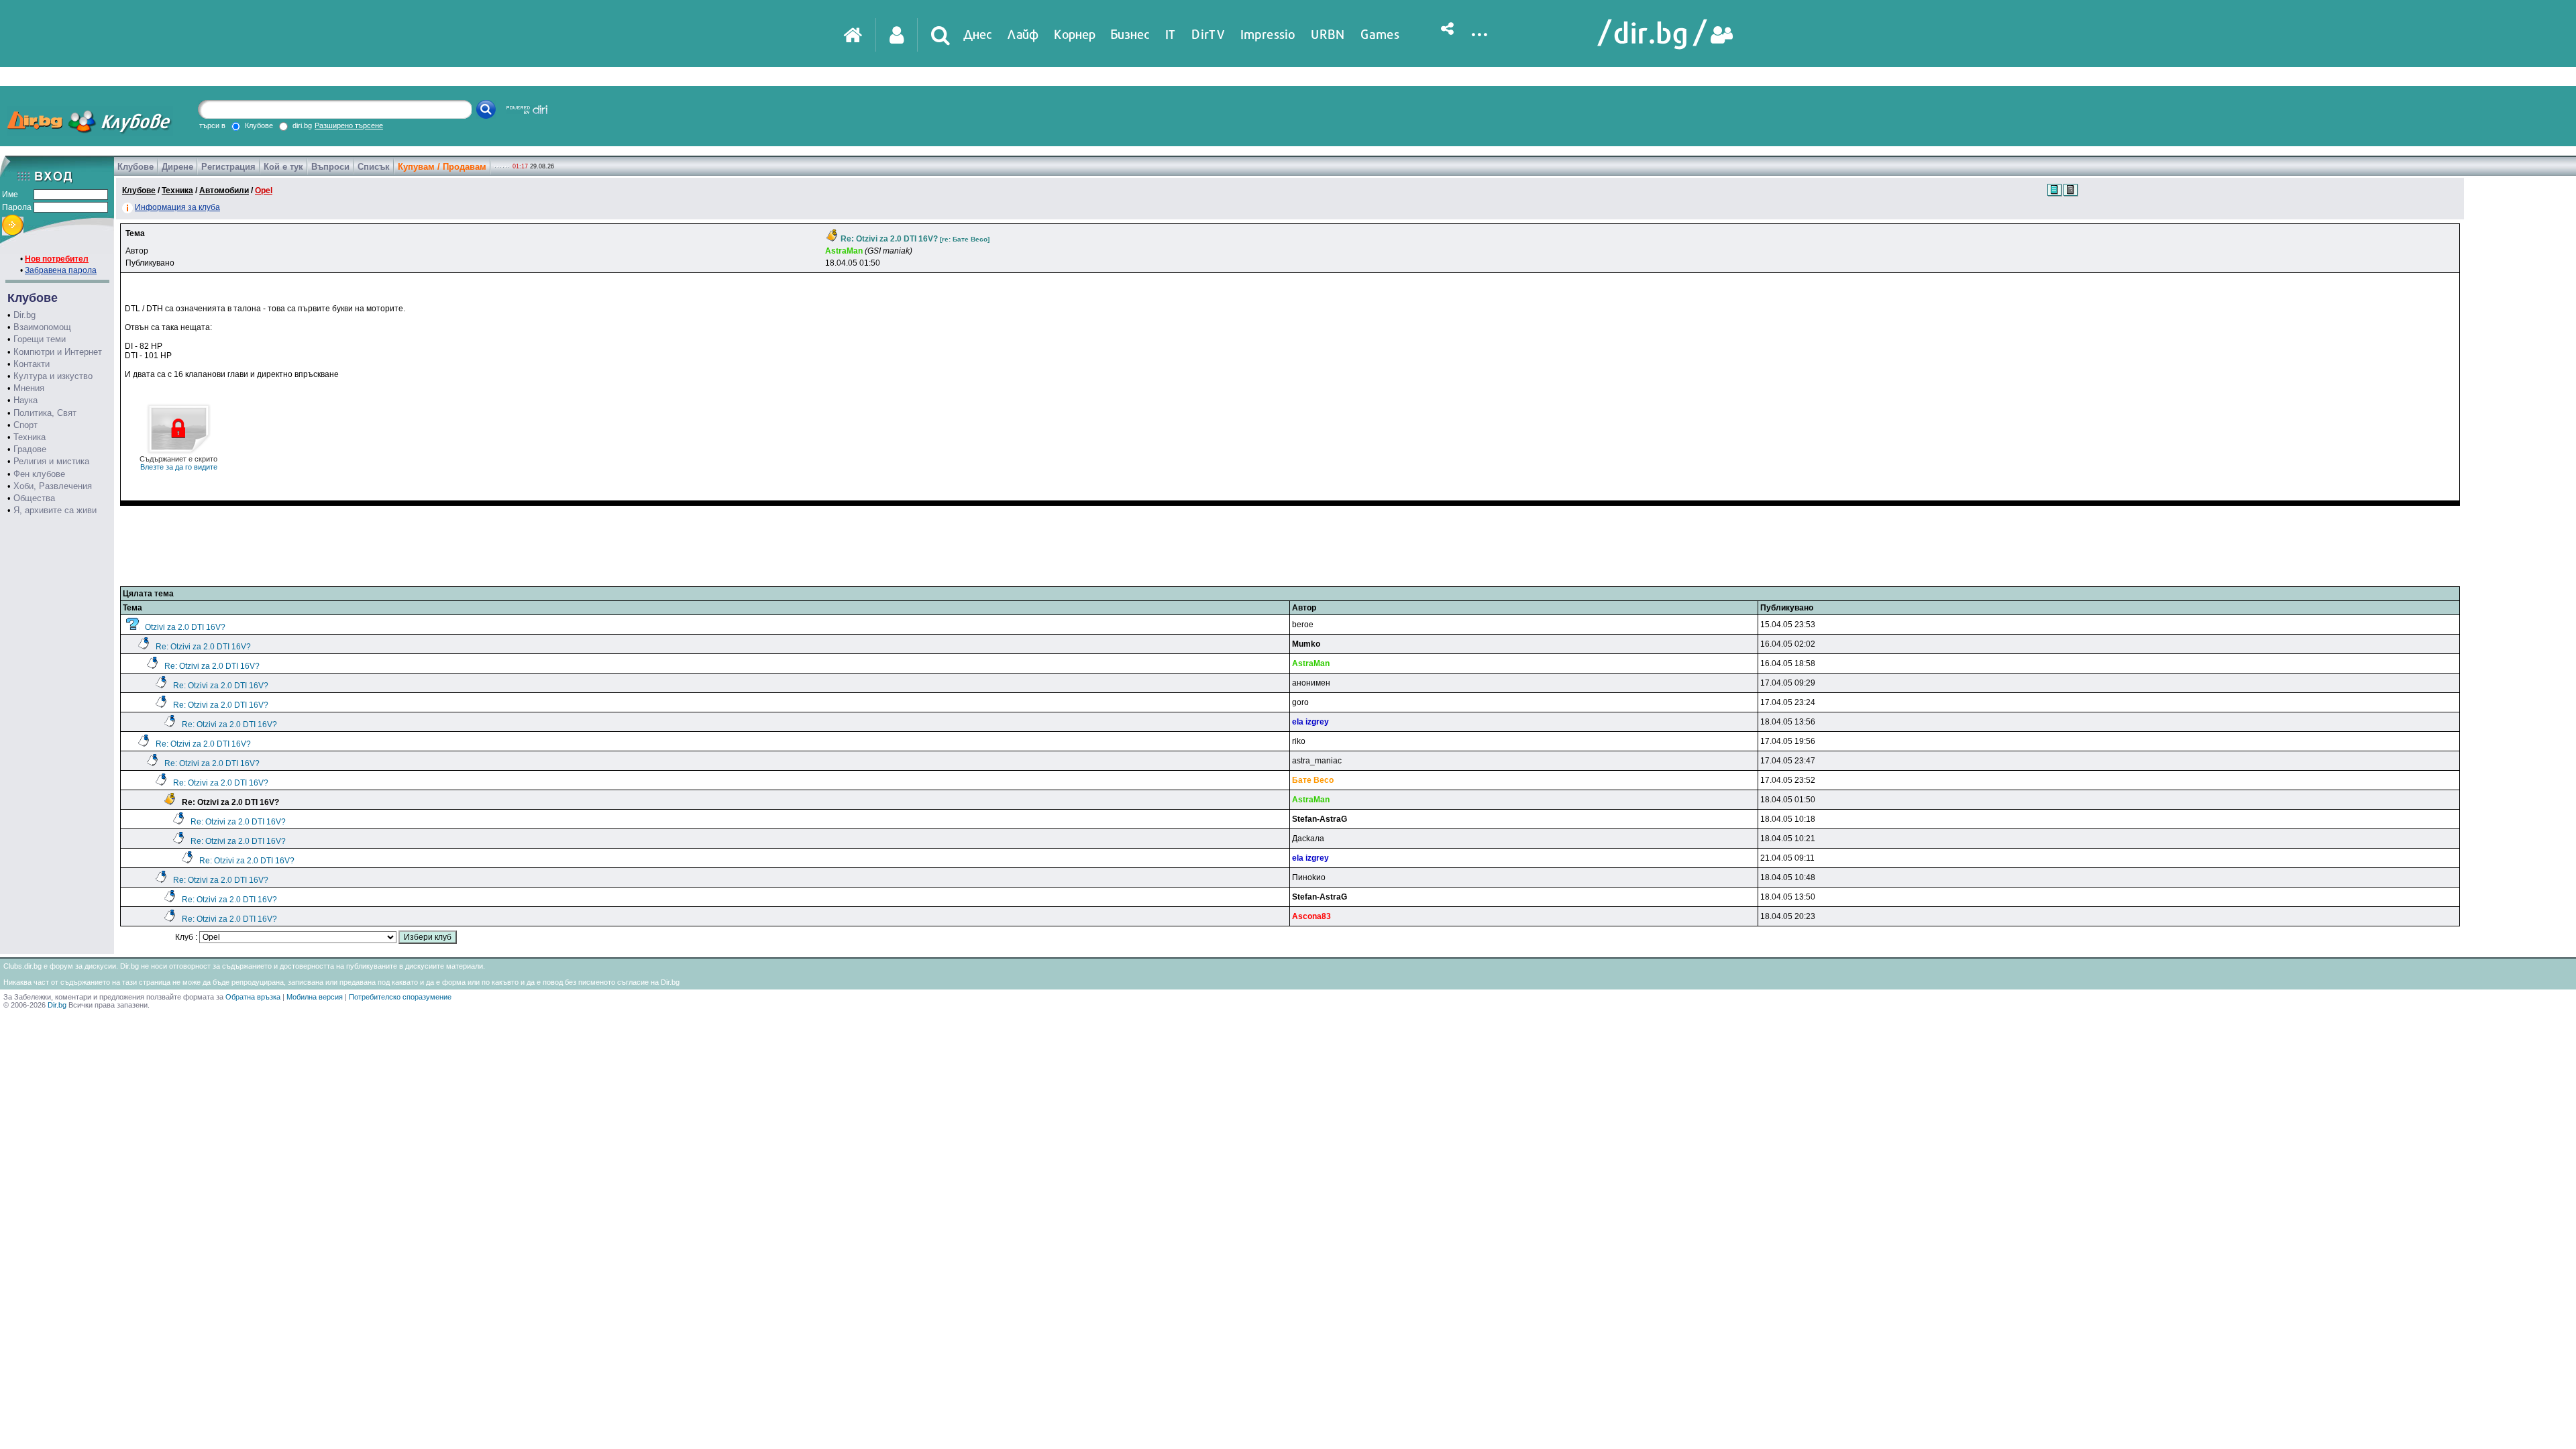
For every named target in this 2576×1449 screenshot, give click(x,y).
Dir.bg (24, 315)
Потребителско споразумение (400, 997)
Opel (264, 191)
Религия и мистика (51, 461)
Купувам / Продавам (442, 167)
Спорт (25, 425)
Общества (34, 498)
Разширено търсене (349, 125)
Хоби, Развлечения (53, 486)
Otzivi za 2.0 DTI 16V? (185, 627)
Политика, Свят (45, 413)
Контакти (32, 364)
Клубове (136, 167)
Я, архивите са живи (55, 510)
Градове (30, 449)
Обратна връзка (253, 997)
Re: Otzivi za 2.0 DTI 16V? (203, 647)
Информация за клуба (177, 207)
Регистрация (228, 167)
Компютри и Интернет (58, 352)
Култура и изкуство (53, 376)
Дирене (177, 167)
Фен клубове (39, 474)
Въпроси (330, 167)
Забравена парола (61, 270)
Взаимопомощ (42, 327)
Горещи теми (40, 339)
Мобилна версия (315, 997)
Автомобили (224, 191)
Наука (25, 400)
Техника (30, 437)
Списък (374, 167)
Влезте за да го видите (178, 463)
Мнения (29, 388)
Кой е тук (283, 167)
